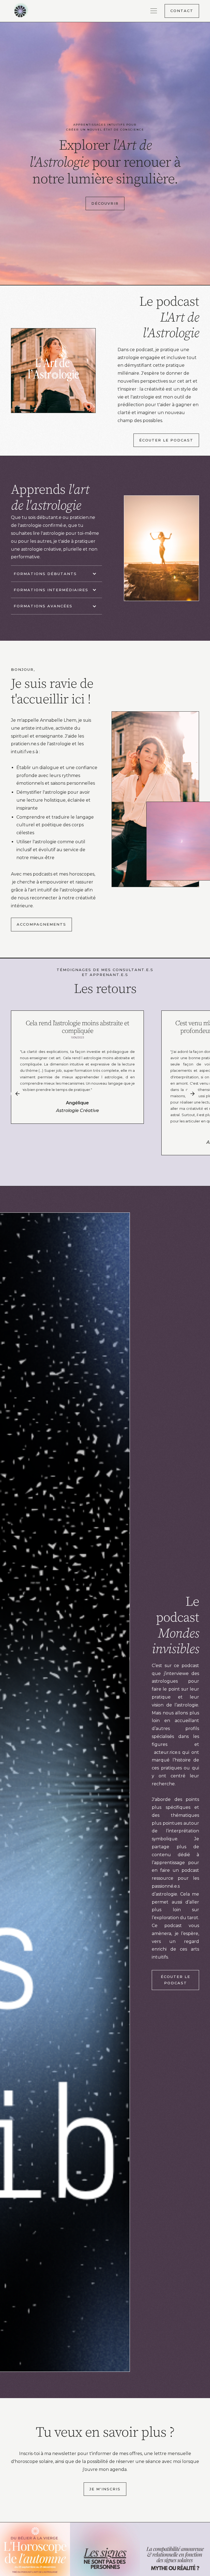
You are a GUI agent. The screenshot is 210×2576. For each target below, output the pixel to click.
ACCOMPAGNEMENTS (41, 924)
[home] (28, 11)
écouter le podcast (166, 440)
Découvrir (105, 203)
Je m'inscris (105, 2489)
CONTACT (182, 11)
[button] (156, 11)
